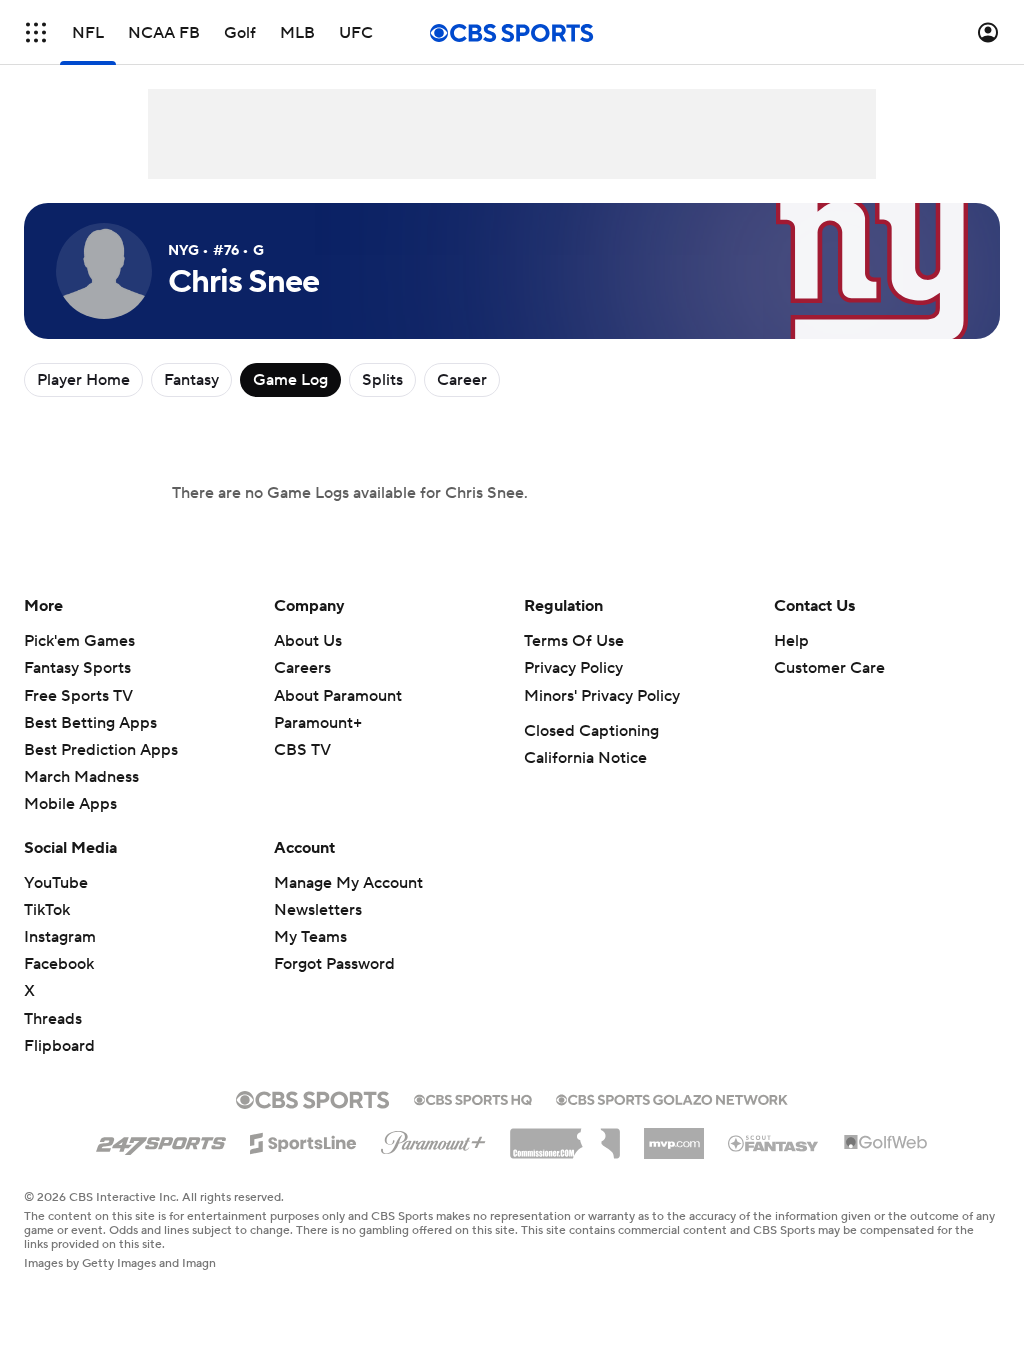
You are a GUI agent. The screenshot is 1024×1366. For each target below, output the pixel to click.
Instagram (60, 937)
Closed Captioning (591, 731)
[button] (36, 32)
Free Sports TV (78, 696)
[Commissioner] (565, 1136)
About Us (308, 641)
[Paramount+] (433, 1139)
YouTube (56, 883)
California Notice (585, 758)
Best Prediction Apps (101, 750)
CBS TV (302, 750)
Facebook (59, 964)
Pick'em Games (79, 641)
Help (791, 641)
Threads (53, 1019)
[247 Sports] (161, 1140)
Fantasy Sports (77, 668)
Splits (382, 380)
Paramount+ (318, 723)
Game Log (290, 380)
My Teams (310, 937)
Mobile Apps (70, 804)
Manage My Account (348, 883)
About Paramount (338, 696)
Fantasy (191, 380)
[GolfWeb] (886, 1143)
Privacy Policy (573, 668)
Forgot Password (334, 964)
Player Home (83, 380)
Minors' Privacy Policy (602, 696)
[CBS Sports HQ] (473, 1098)
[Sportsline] (303, 1140)
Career (462, 380)
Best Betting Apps (90, 723)
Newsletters (318, 910)
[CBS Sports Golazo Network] (672, 1098)
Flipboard (59, 1046)
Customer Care (829, 668)
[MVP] (674, 1136)
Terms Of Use (574, 641)
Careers (302, 668)
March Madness (81, 777)
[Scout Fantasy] (774, 1142)
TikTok (47, 910)
